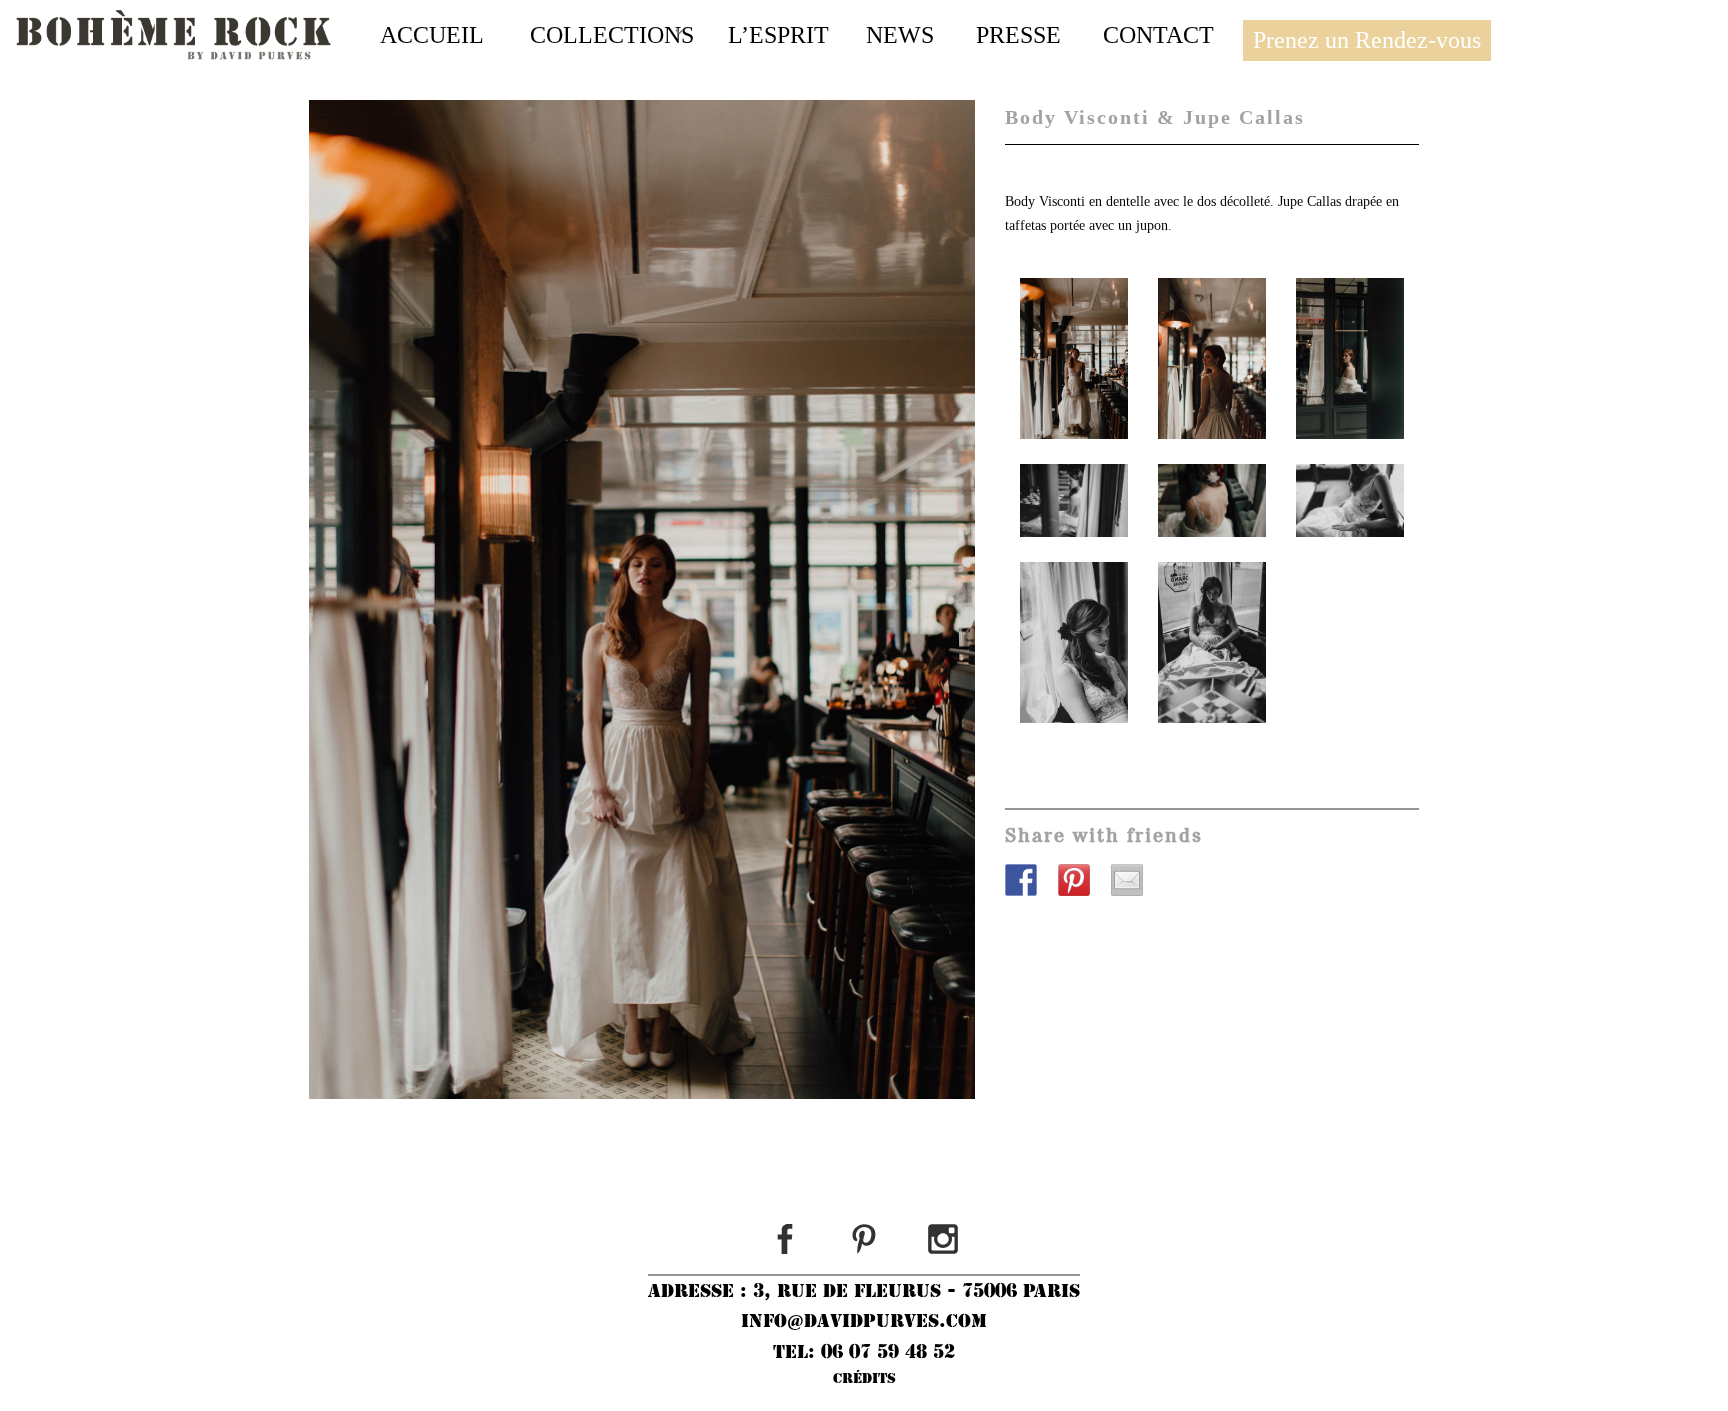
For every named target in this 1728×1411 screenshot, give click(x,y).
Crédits (864, 1378)
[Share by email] (1135, 888)
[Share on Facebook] (1029, 888)
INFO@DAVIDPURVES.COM (864, 1320)
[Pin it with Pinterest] (1082, 888)
